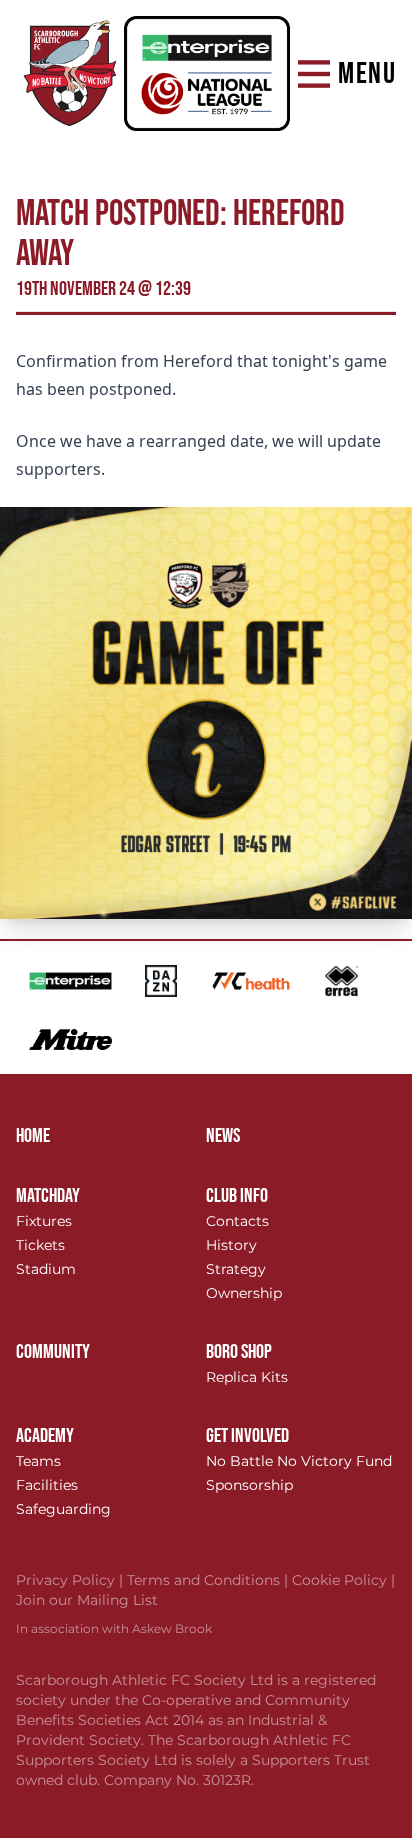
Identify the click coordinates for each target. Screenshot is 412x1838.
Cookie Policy (343, 1580)
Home (33, 1136)
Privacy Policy (71, 1580)
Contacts (237, 1221)
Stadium (46, 1269)
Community (53, 1352)
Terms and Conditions (209, 1580)
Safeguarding (63, 1509)
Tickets (40, 1245)
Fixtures (44, 1221)
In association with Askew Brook (114, 1628)
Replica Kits (247, 1377)
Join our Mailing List (87, 1600)
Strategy (236, 1269)
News (223, 1136)
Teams (38, 1461)
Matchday (48, 1196)
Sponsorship (249, 1485)
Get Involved (247, 1436)
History (231, 1245)
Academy (45, 1436)
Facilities (47, 1485)
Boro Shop (239, 1352)
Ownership (244, 1293)
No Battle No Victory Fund (299, 1461)
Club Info (237, 1196)
